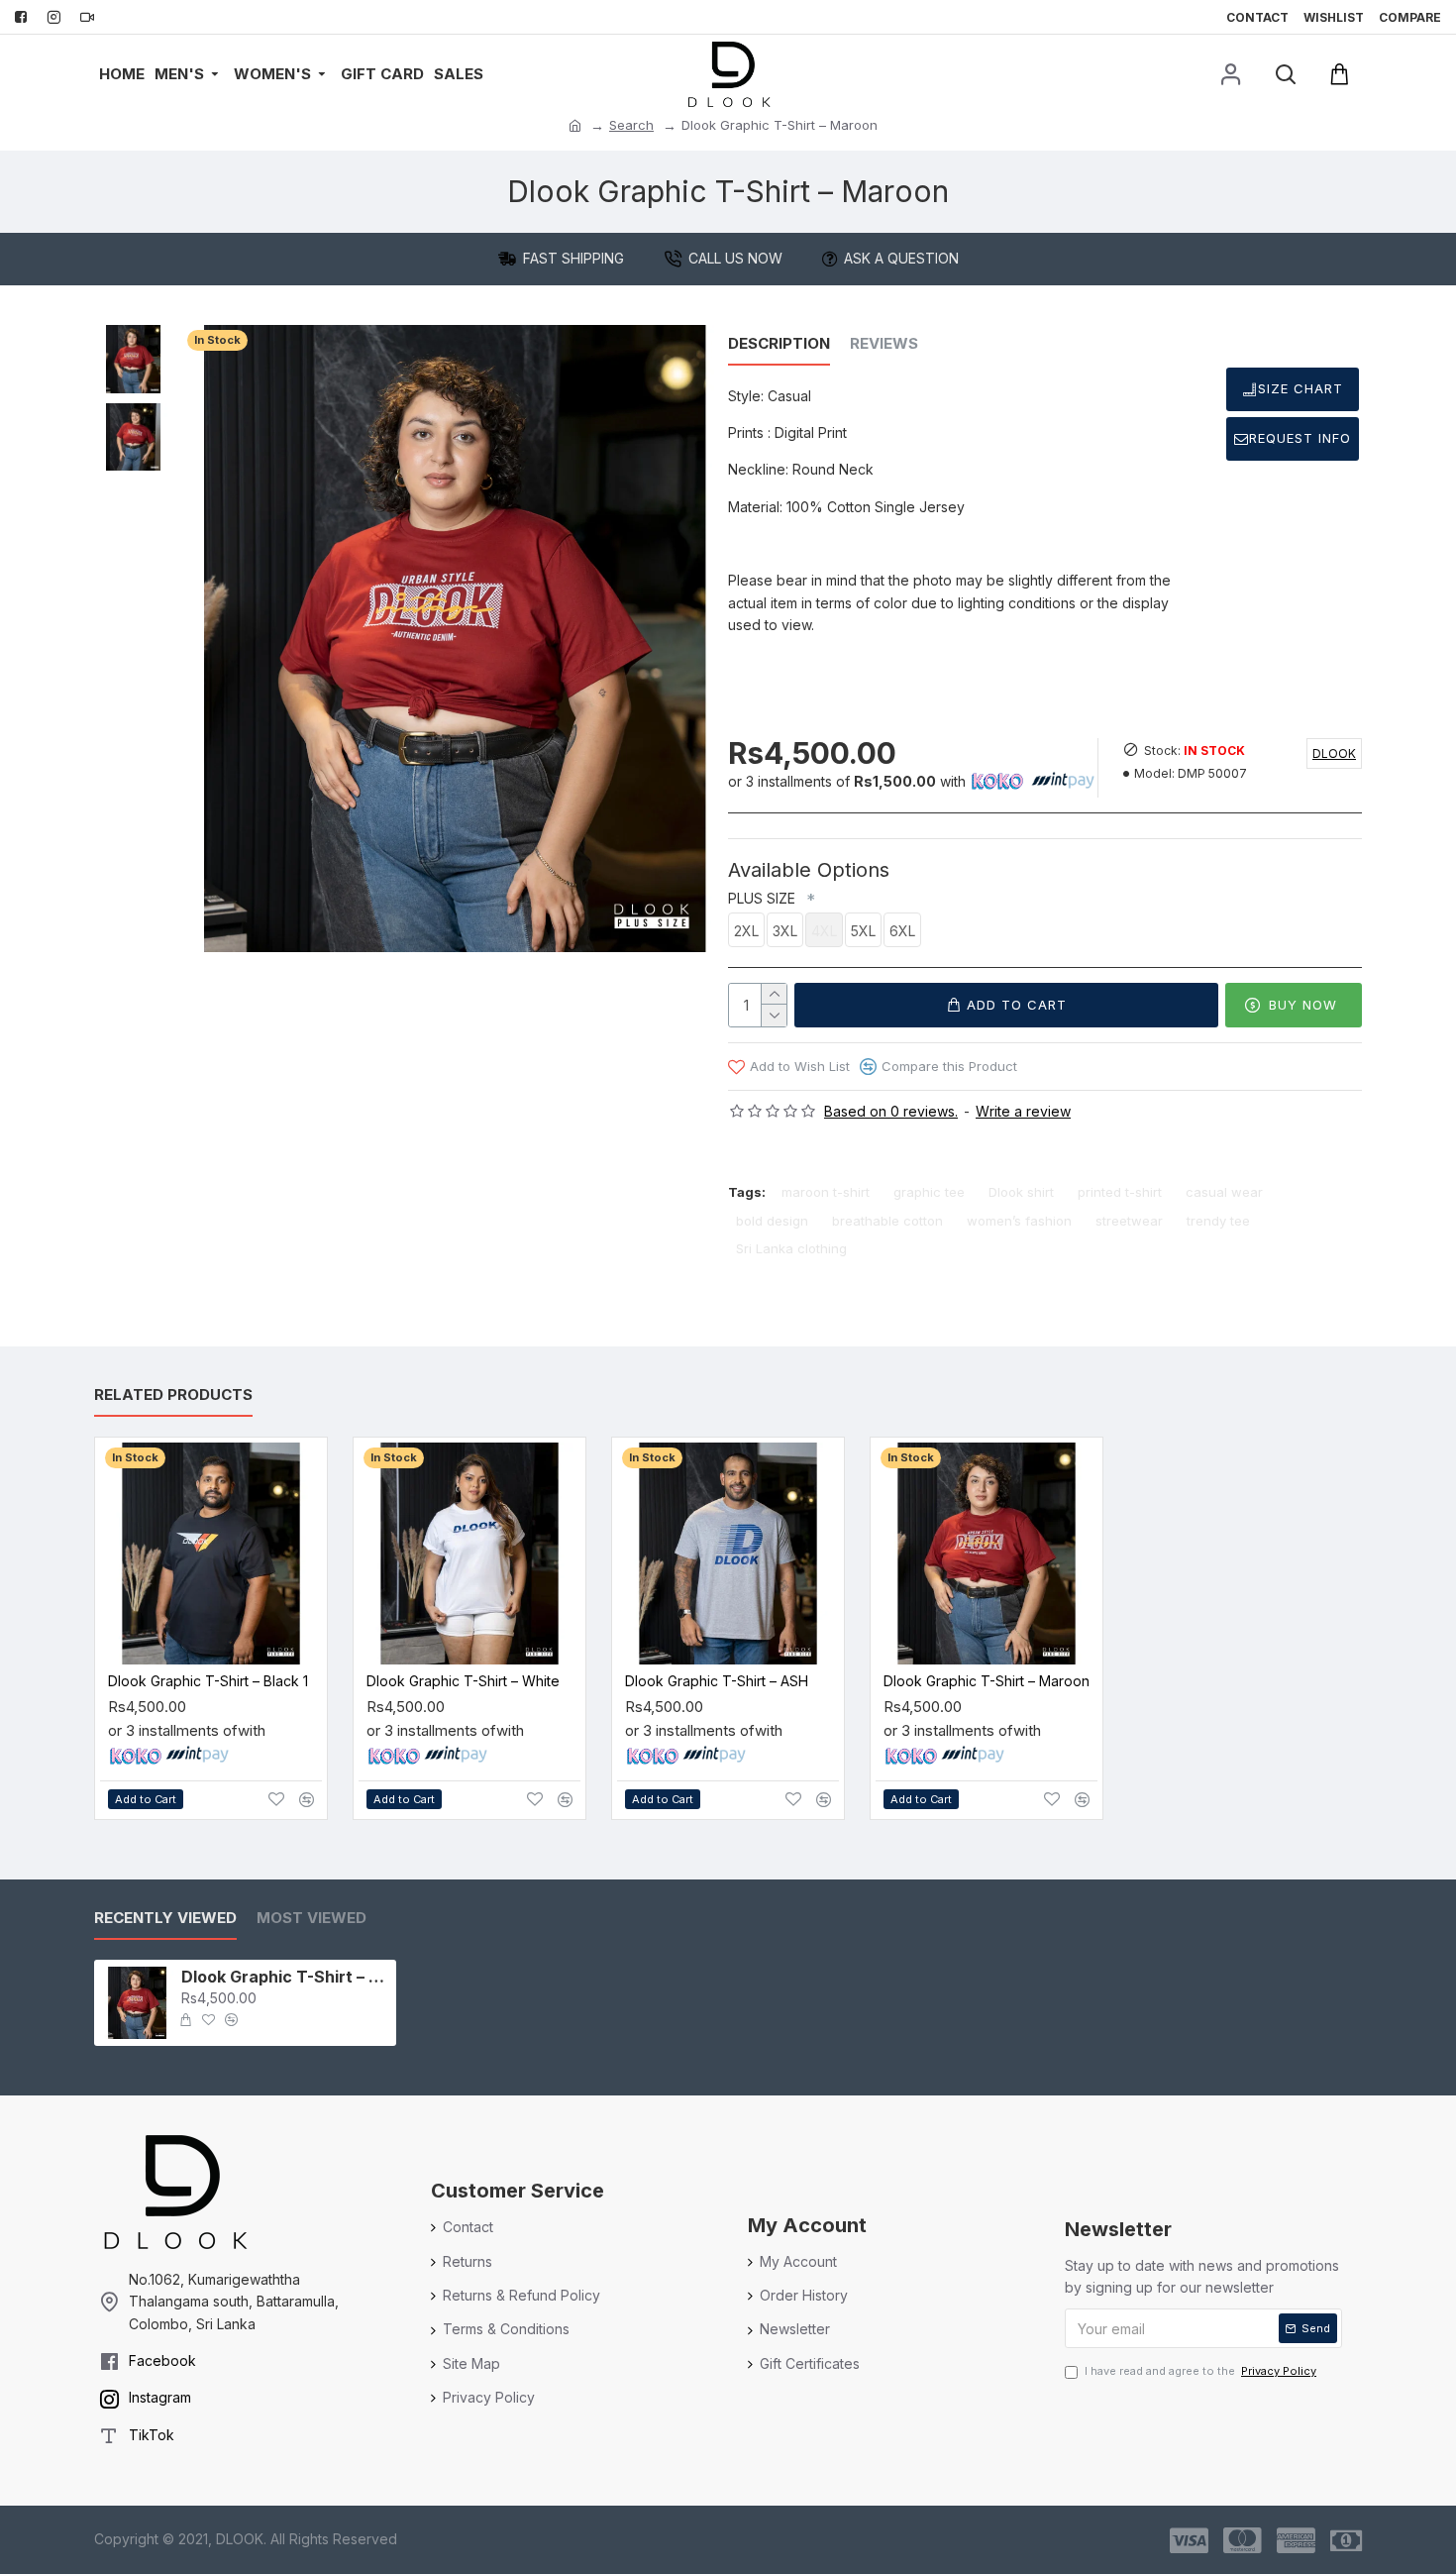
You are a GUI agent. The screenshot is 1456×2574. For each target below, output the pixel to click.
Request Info (1300, 438)
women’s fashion (1019, 1221)
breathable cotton (887, 1221)
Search (631, 125)
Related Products (173, 1395)
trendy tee (1218, 1221)
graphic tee (929, 1192)
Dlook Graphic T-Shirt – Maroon (987, 1681)
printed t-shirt (1120, 1192)
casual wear (1224, 1192)
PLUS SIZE (766, 898)
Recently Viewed (165, 1918)
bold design (772, 1221)
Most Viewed (312, 1918)
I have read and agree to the (1200, 2371)
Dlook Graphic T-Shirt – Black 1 (208, 1681)
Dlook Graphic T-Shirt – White (463, 1681)
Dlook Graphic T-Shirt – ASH (717, 1681)
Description (779, 344)
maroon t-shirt (826, 1192)
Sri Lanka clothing (791, 1248)
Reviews (884, 344)
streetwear (1129, 1221)
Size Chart (1300, 388)
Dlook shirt (1021, 1192)
